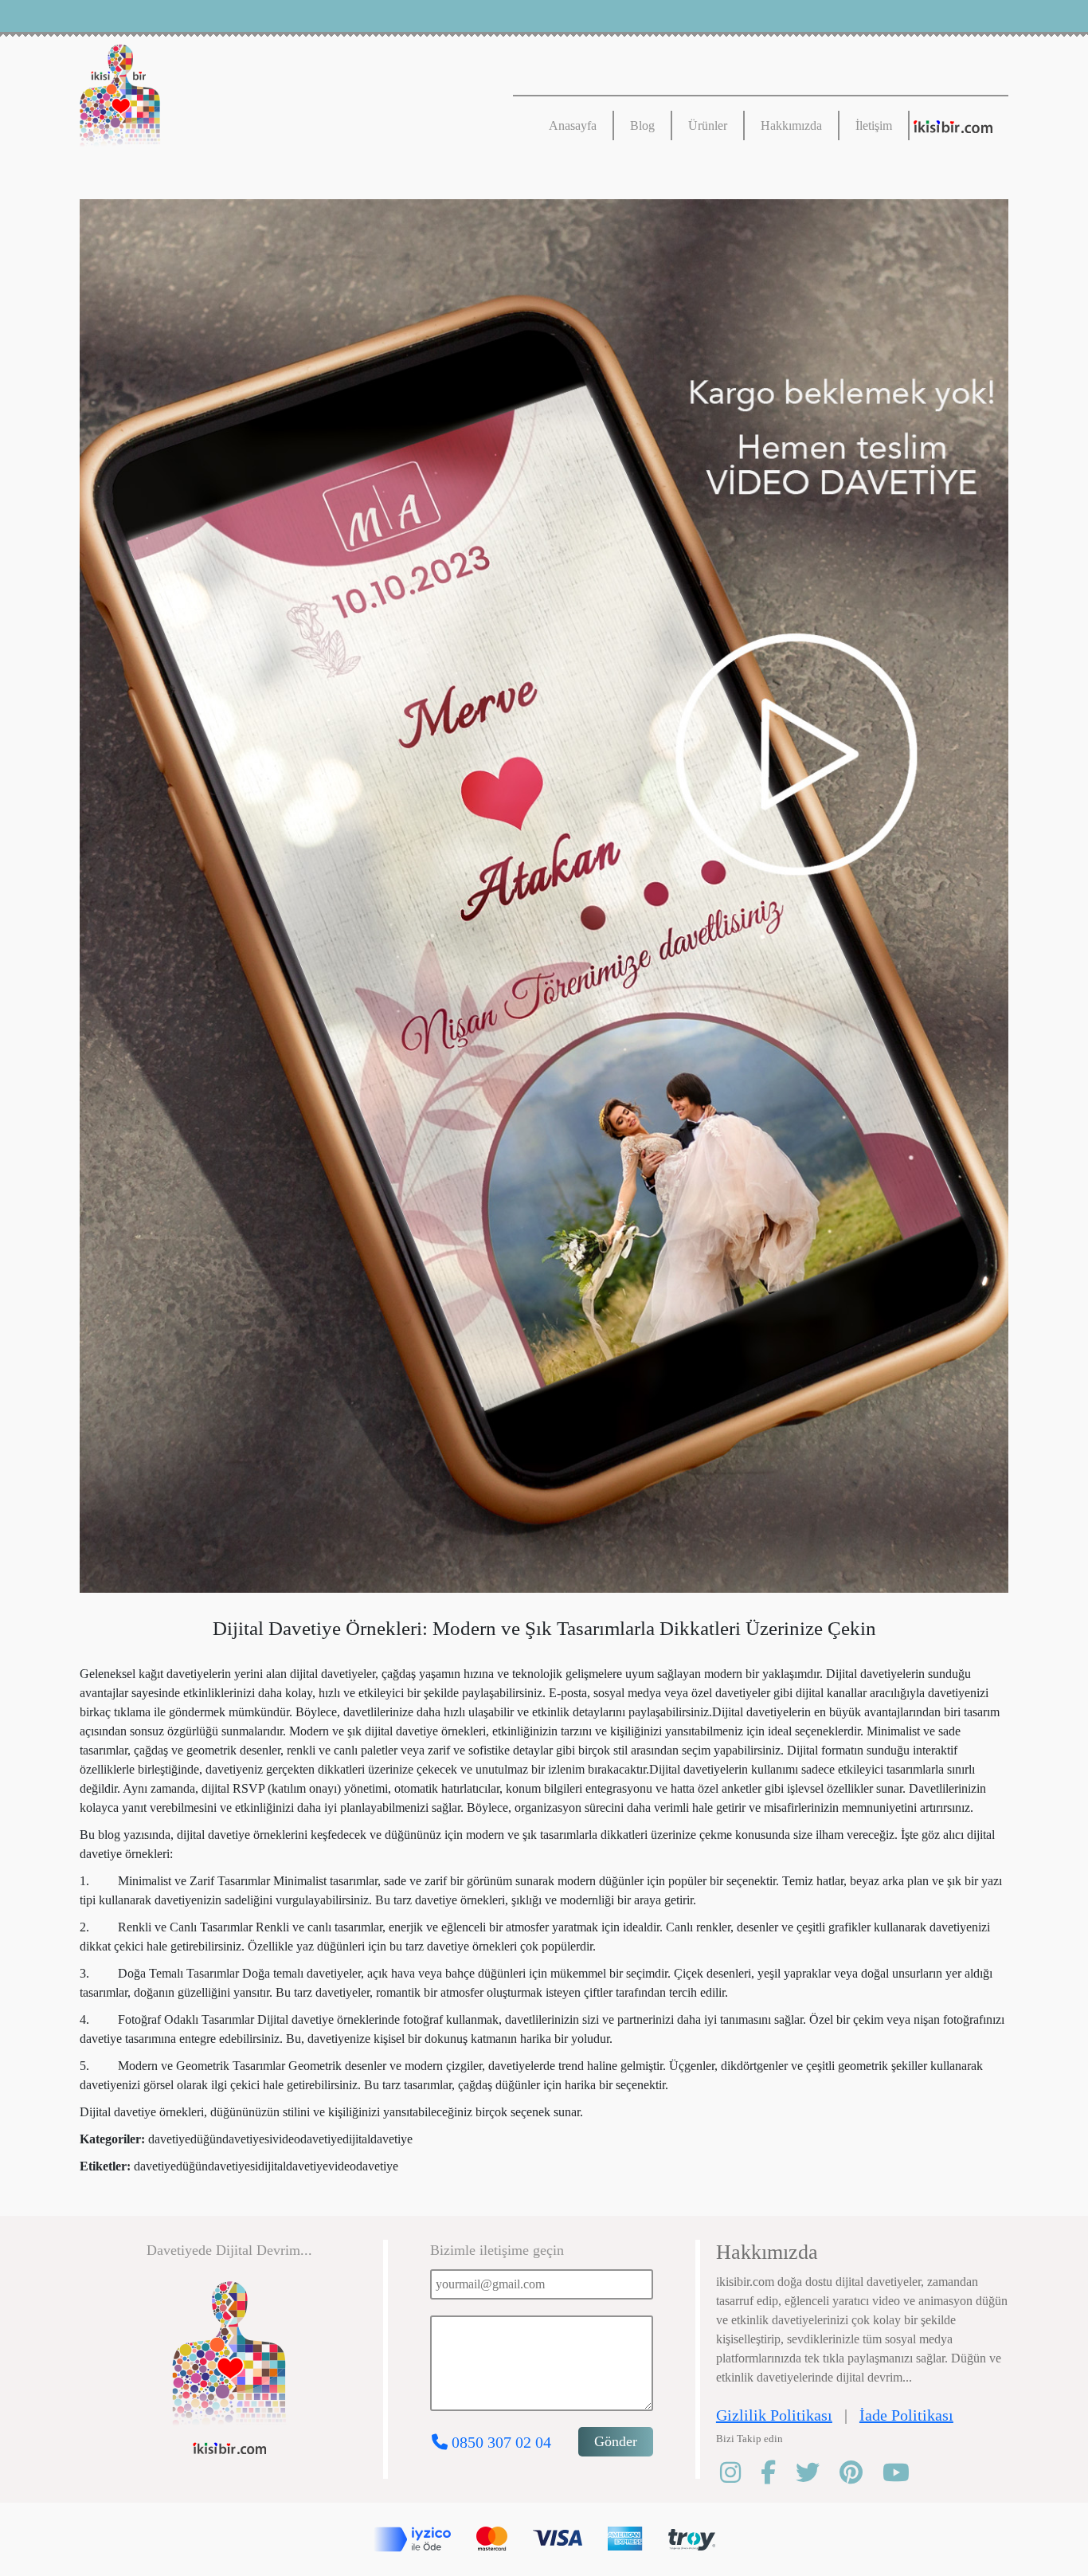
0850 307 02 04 (499, 2442)
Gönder (616, 2441)
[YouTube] (906, 2473)
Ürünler (708, 125)
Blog (642, 125)
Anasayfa (573, 125)
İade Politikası (906, 2415)
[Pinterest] (861, 2473)
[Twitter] (818, 2473)
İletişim (874, 125)
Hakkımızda (791, 125)
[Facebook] (778, 2473)
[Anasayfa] (264, 100)
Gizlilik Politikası (774, 2415)
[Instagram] (740, 2473)
